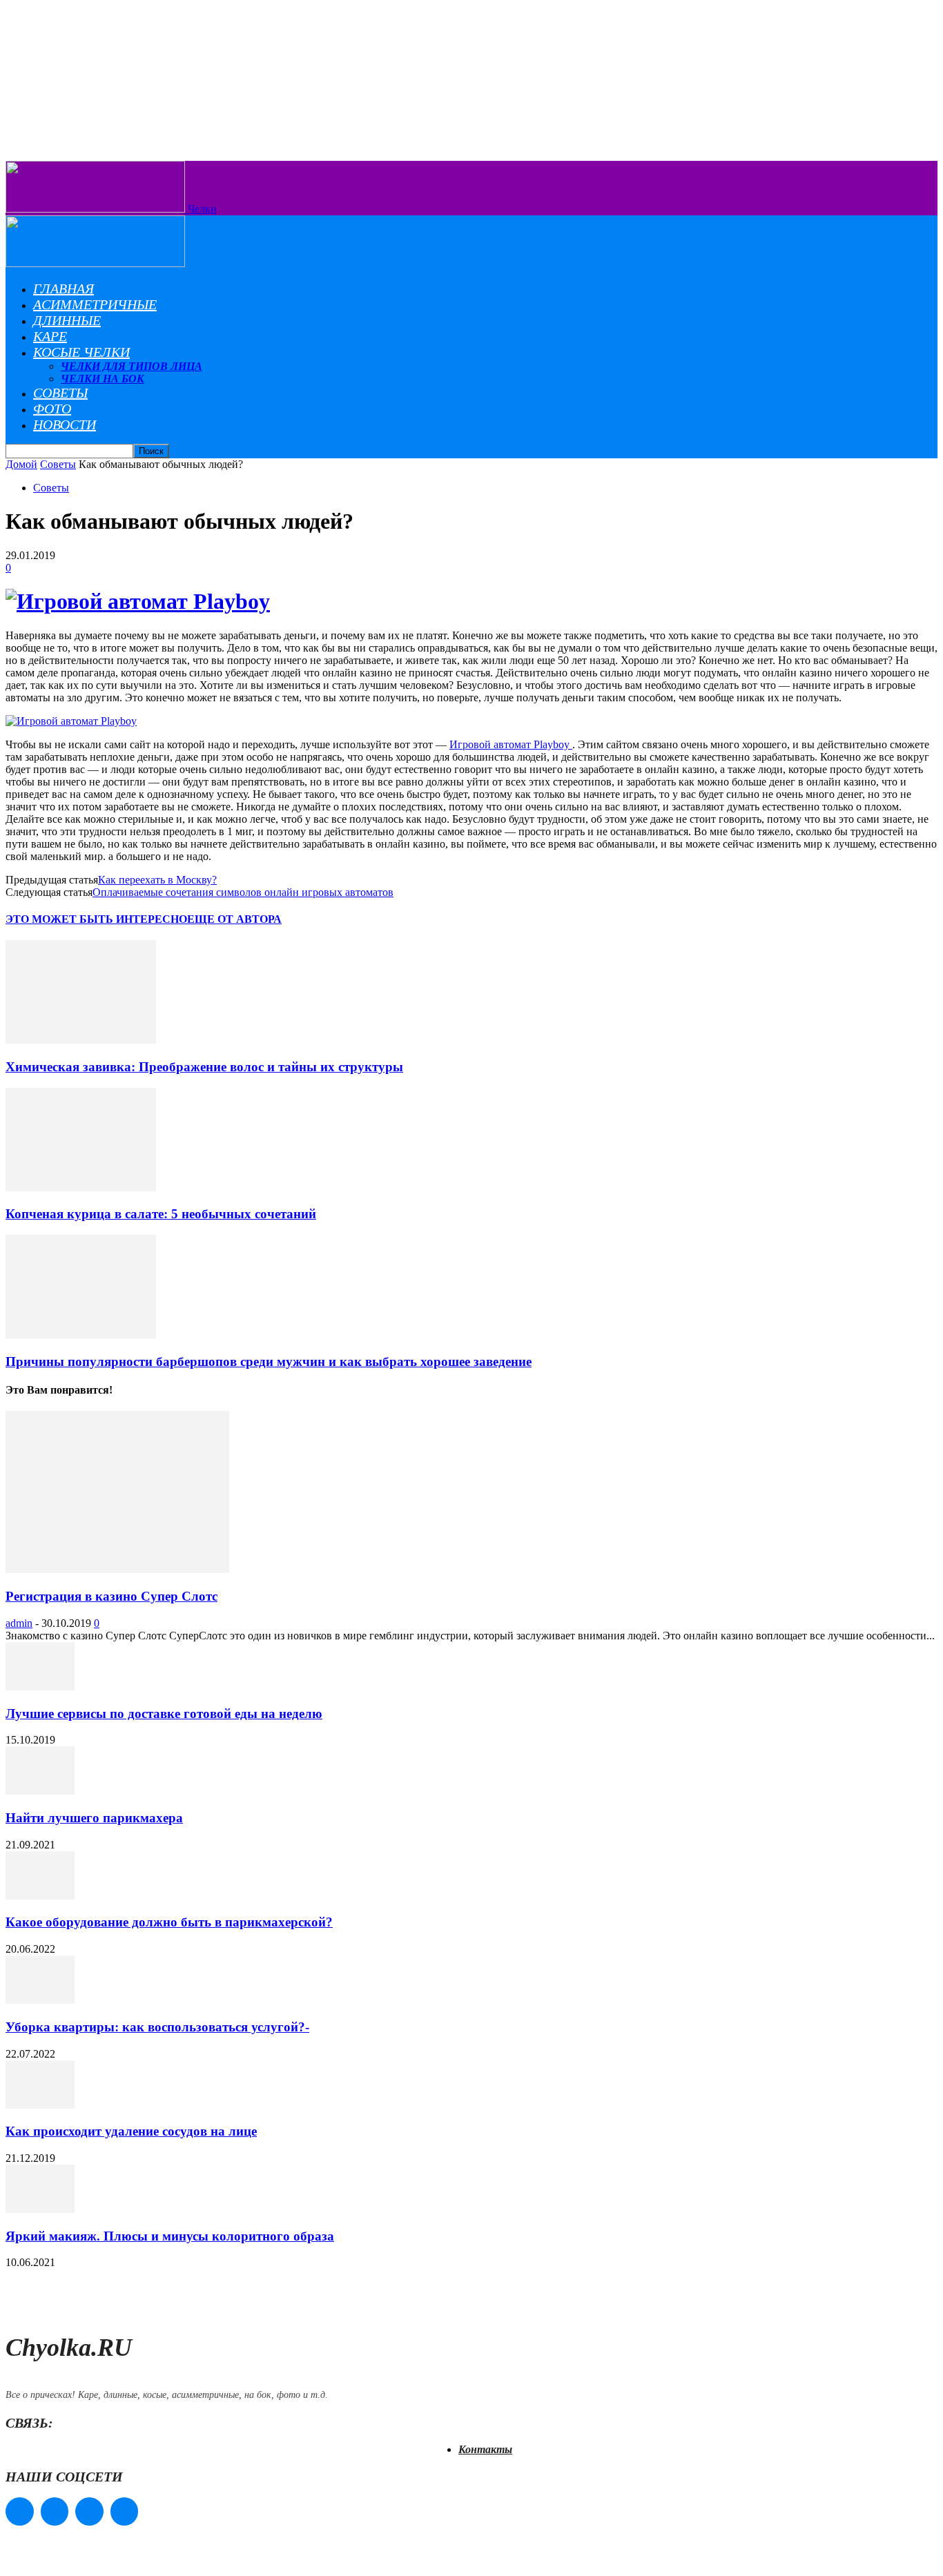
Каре (50, 336)
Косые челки (81, 352)
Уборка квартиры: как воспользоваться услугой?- (157, 2027)
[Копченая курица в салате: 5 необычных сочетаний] (81, 1188)
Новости (65, 425)
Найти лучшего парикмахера (94, 1818)
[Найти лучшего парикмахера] (40, 1791)
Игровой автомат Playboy (511, 744)
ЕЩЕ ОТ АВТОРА (234, 919)
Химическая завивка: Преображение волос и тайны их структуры (204, 1067)
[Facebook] (20, 2511)
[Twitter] (89, 2511)
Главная (64, 289)
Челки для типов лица (132, 366)
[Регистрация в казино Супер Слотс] (117, 1569)
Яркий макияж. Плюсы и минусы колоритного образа (170, 2236)
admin (19, 1623)
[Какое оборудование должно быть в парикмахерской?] (40, 1896)
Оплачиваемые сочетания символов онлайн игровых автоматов (243, 892)
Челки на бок (103, 379)
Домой (21, 464)
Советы (60, 393)
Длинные (67, 320)
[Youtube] (125, 2511)
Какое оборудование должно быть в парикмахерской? (169, 1922)
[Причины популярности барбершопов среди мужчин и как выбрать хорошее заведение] (81, 1335)
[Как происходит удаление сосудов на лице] (40, 2105)
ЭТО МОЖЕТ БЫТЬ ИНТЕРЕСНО (96, 919)
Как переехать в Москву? (157, 880)
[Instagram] (55, 2511)
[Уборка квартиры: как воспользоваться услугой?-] (40, 2000)
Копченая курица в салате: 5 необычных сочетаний (161, 1214)
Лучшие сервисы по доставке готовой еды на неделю (164, 1714)
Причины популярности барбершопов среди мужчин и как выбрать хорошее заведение (269, 1362)
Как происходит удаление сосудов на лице (131, 2131)
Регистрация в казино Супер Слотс (111, 1596)
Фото (52, 409)
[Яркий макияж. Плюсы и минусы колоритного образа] (40, 2209)
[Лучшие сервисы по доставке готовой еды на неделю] (40, 1687)
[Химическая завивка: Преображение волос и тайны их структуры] (81, 1040)
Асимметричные (95, 304)
